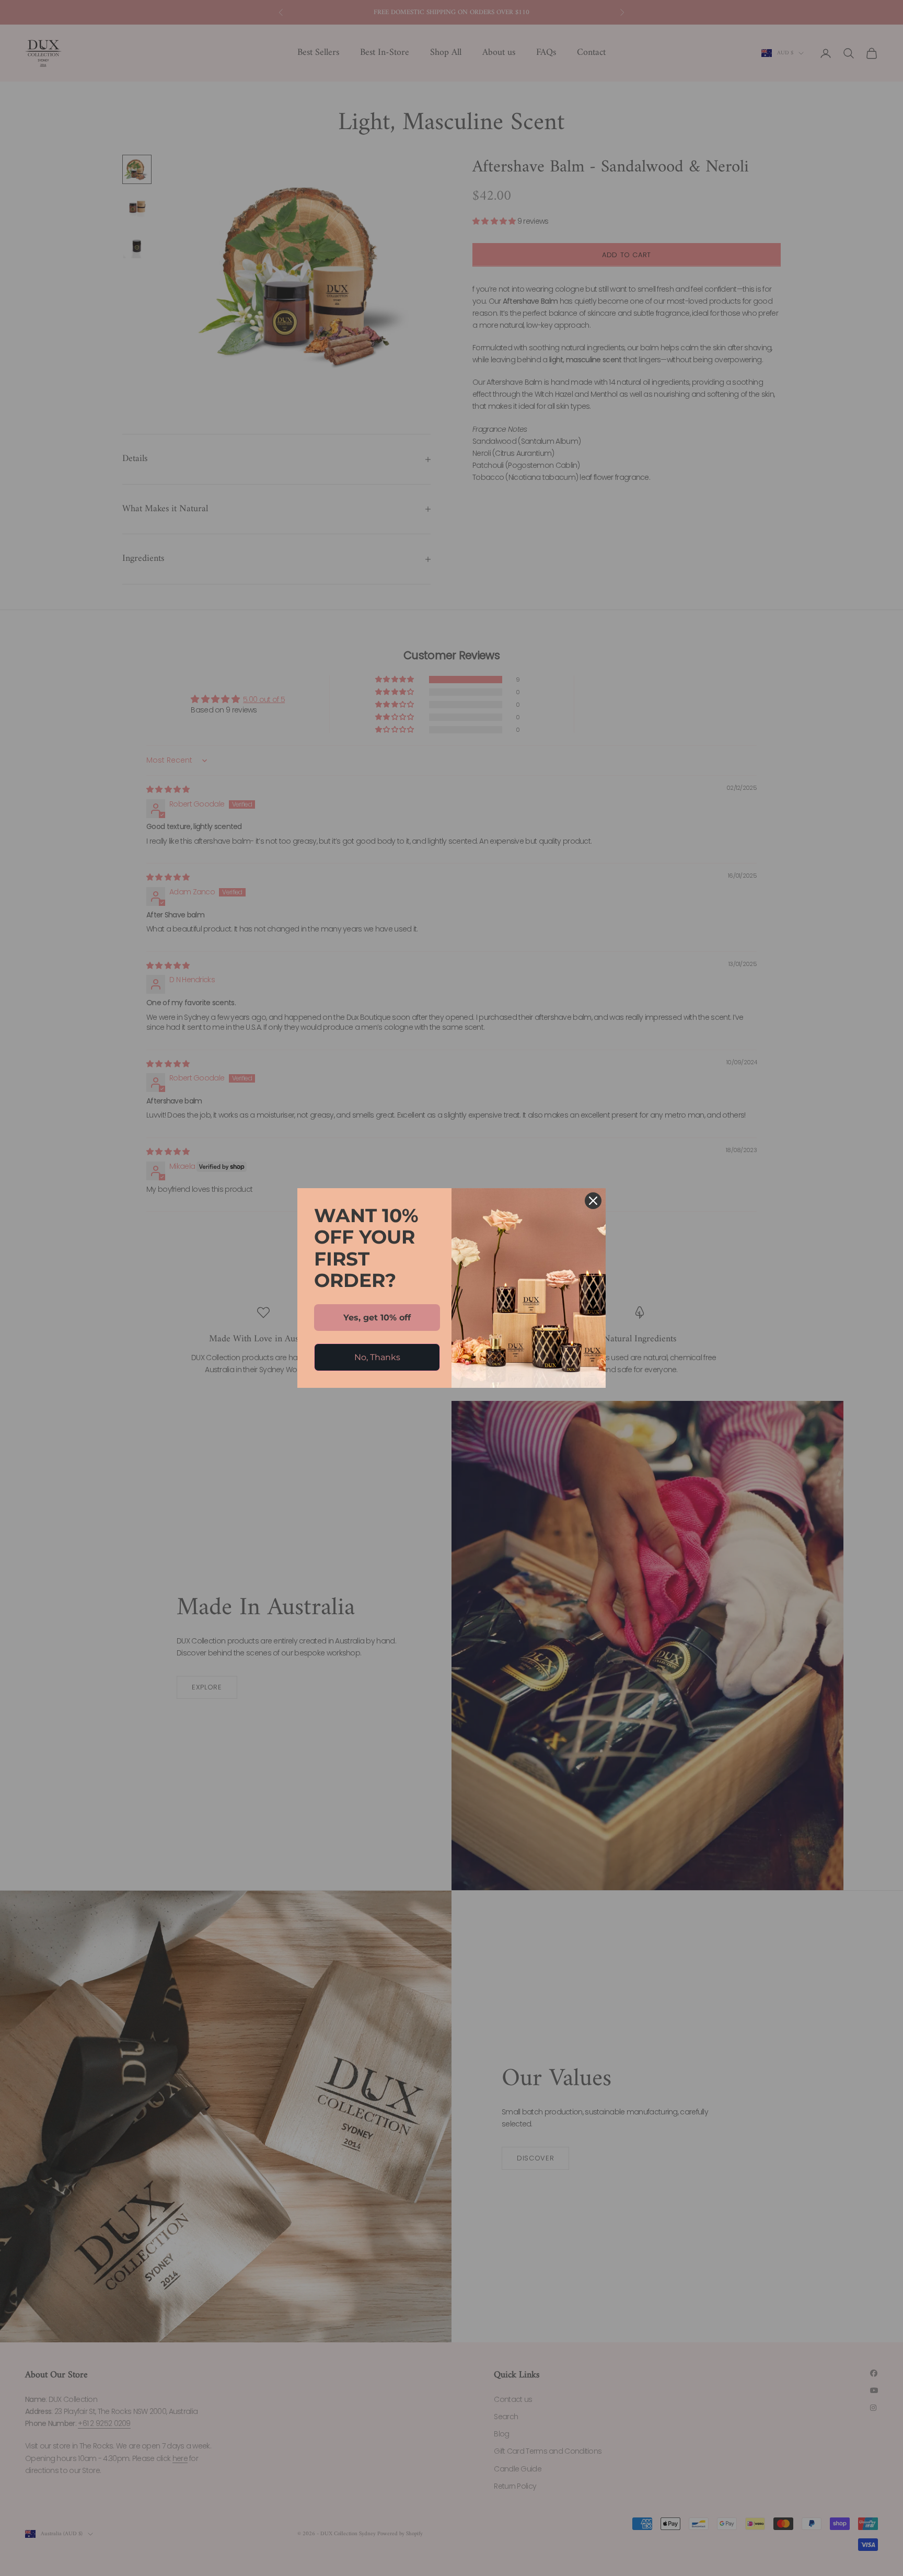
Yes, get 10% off (377, 1318)
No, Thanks (377, 1357)
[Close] (593, 1201)
